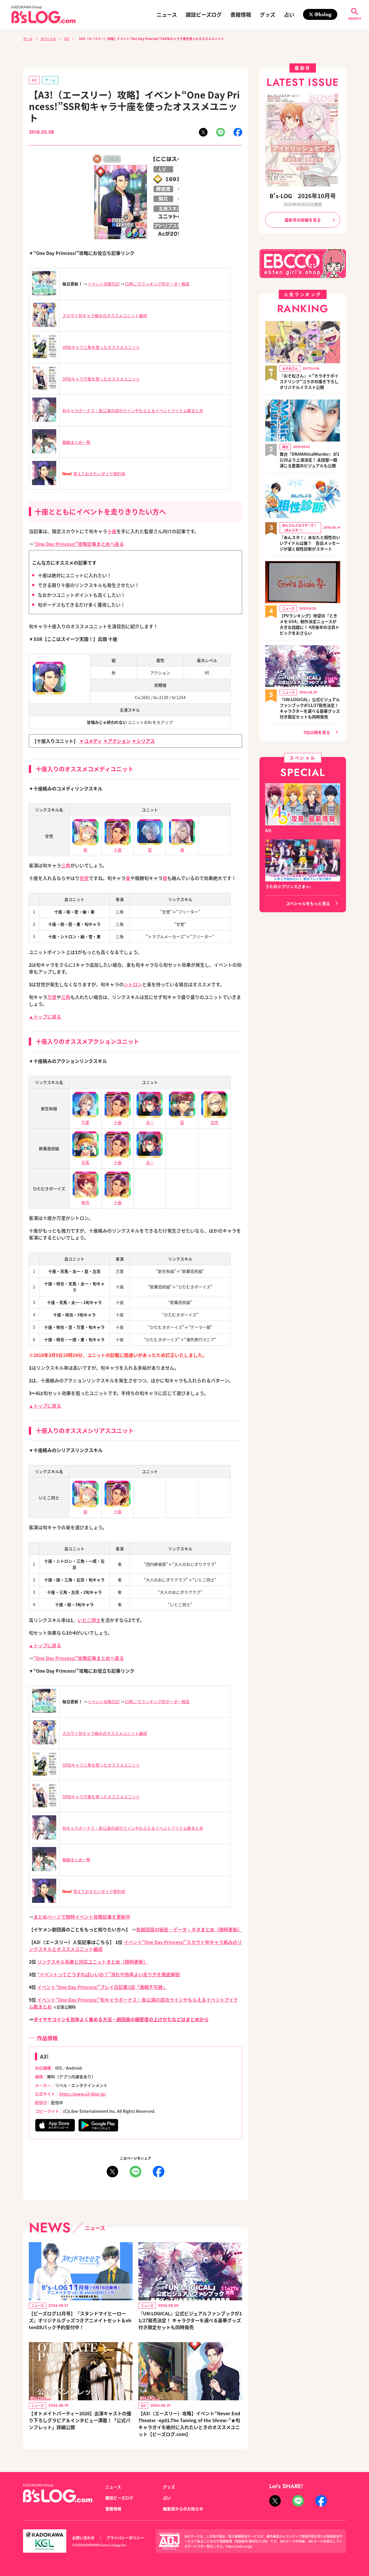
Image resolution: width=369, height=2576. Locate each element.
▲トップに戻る (45, 1017)
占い (289, 14)
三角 (66, 865)
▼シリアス (143, 741)
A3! (67, 39)
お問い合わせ (83, 2538)
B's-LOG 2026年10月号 (303, 196)
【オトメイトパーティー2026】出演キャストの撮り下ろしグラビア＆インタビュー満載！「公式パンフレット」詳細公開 (80, 2420)
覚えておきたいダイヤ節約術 (99, 474)
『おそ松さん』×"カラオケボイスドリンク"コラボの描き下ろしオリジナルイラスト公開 (309, 381)
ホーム (28, 39)
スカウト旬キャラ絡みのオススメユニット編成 (105, 315)
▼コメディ (91, 741)
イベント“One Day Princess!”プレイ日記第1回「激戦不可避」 (102, 1987)
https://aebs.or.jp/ (239, 2546)
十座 (112, 531)
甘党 (84, 878)
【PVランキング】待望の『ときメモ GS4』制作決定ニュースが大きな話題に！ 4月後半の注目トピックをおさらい (309, 624)
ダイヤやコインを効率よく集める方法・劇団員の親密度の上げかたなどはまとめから (121, 2019)
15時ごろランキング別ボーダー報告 (157, 284)
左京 (214, 1122)
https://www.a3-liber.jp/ (83, 2094)
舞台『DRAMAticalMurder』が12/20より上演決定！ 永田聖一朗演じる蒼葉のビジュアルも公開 (309, 460)
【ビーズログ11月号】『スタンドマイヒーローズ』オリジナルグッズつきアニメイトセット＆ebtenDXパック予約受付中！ (80, 2320)
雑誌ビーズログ (204, 14)
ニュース (167, 14)
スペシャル (48, 39)
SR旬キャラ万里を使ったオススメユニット (101, 379)
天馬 (85, 1162)
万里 (52, 997)
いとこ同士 (89, 1620)
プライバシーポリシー (125, 2538)
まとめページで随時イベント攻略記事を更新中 (82, 1917)
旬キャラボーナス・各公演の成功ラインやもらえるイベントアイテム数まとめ (133, 410)
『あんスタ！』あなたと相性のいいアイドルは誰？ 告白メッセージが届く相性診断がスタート (310, 543)
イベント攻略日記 (103, 284)
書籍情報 (241, 14)
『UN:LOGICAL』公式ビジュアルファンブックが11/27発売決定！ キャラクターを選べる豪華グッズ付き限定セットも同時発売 (190, 2320)
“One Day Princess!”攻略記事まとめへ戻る (79, 544)
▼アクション (117, 741)
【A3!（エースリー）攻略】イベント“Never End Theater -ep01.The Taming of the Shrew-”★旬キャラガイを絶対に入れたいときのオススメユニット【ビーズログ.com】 (189, 2424)
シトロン (133, 984)
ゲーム (50, 80)
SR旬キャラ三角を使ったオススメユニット (101, 347)
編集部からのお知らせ (183, 2509)
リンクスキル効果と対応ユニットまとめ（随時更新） (93, 1962)
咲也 (85, 1202)
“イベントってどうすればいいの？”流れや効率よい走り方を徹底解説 (109, 1974)
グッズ (268, 14)
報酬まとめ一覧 (76, 442)
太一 (150, 1122)
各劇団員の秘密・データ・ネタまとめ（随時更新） (189, 1929)
